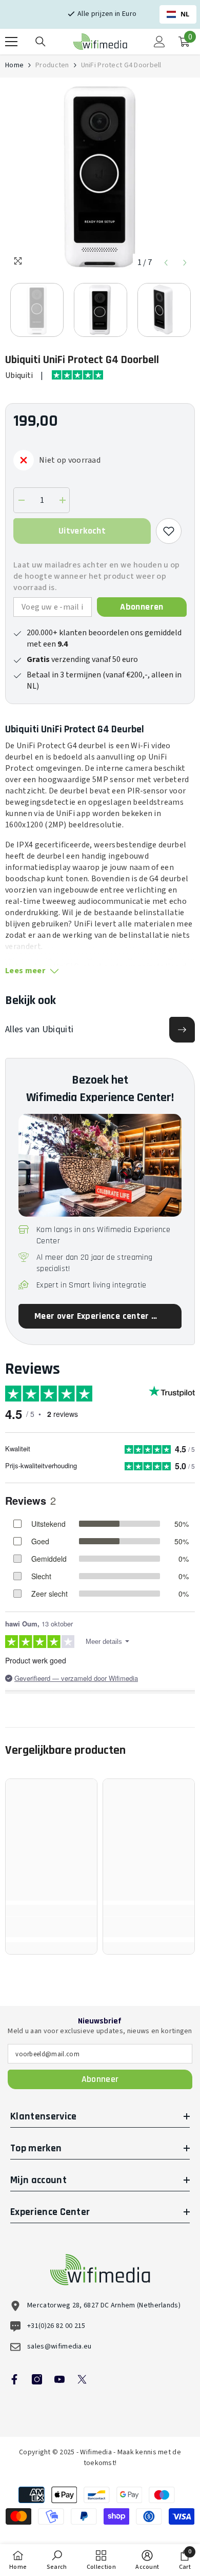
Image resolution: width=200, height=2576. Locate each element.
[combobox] (178, 14)
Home (14, 65)
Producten (52, 65)
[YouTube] (59, 2379)
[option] (100, 178)
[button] (166, 263)
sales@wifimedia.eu (59, 2346)
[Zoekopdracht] (41, 42)
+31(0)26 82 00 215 (56, 2326)
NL (185, 14)
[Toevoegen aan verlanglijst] (169, 531)
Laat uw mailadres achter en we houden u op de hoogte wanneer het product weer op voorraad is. (96, 576)
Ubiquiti (19, 375)
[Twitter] (82, 2379)
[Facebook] (14, 2379)
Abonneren (142, 607)
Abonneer (100, 2079)
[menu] (11, 42)
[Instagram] (37, 2379)
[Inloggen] (159, 42)
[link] (51, 1927)
